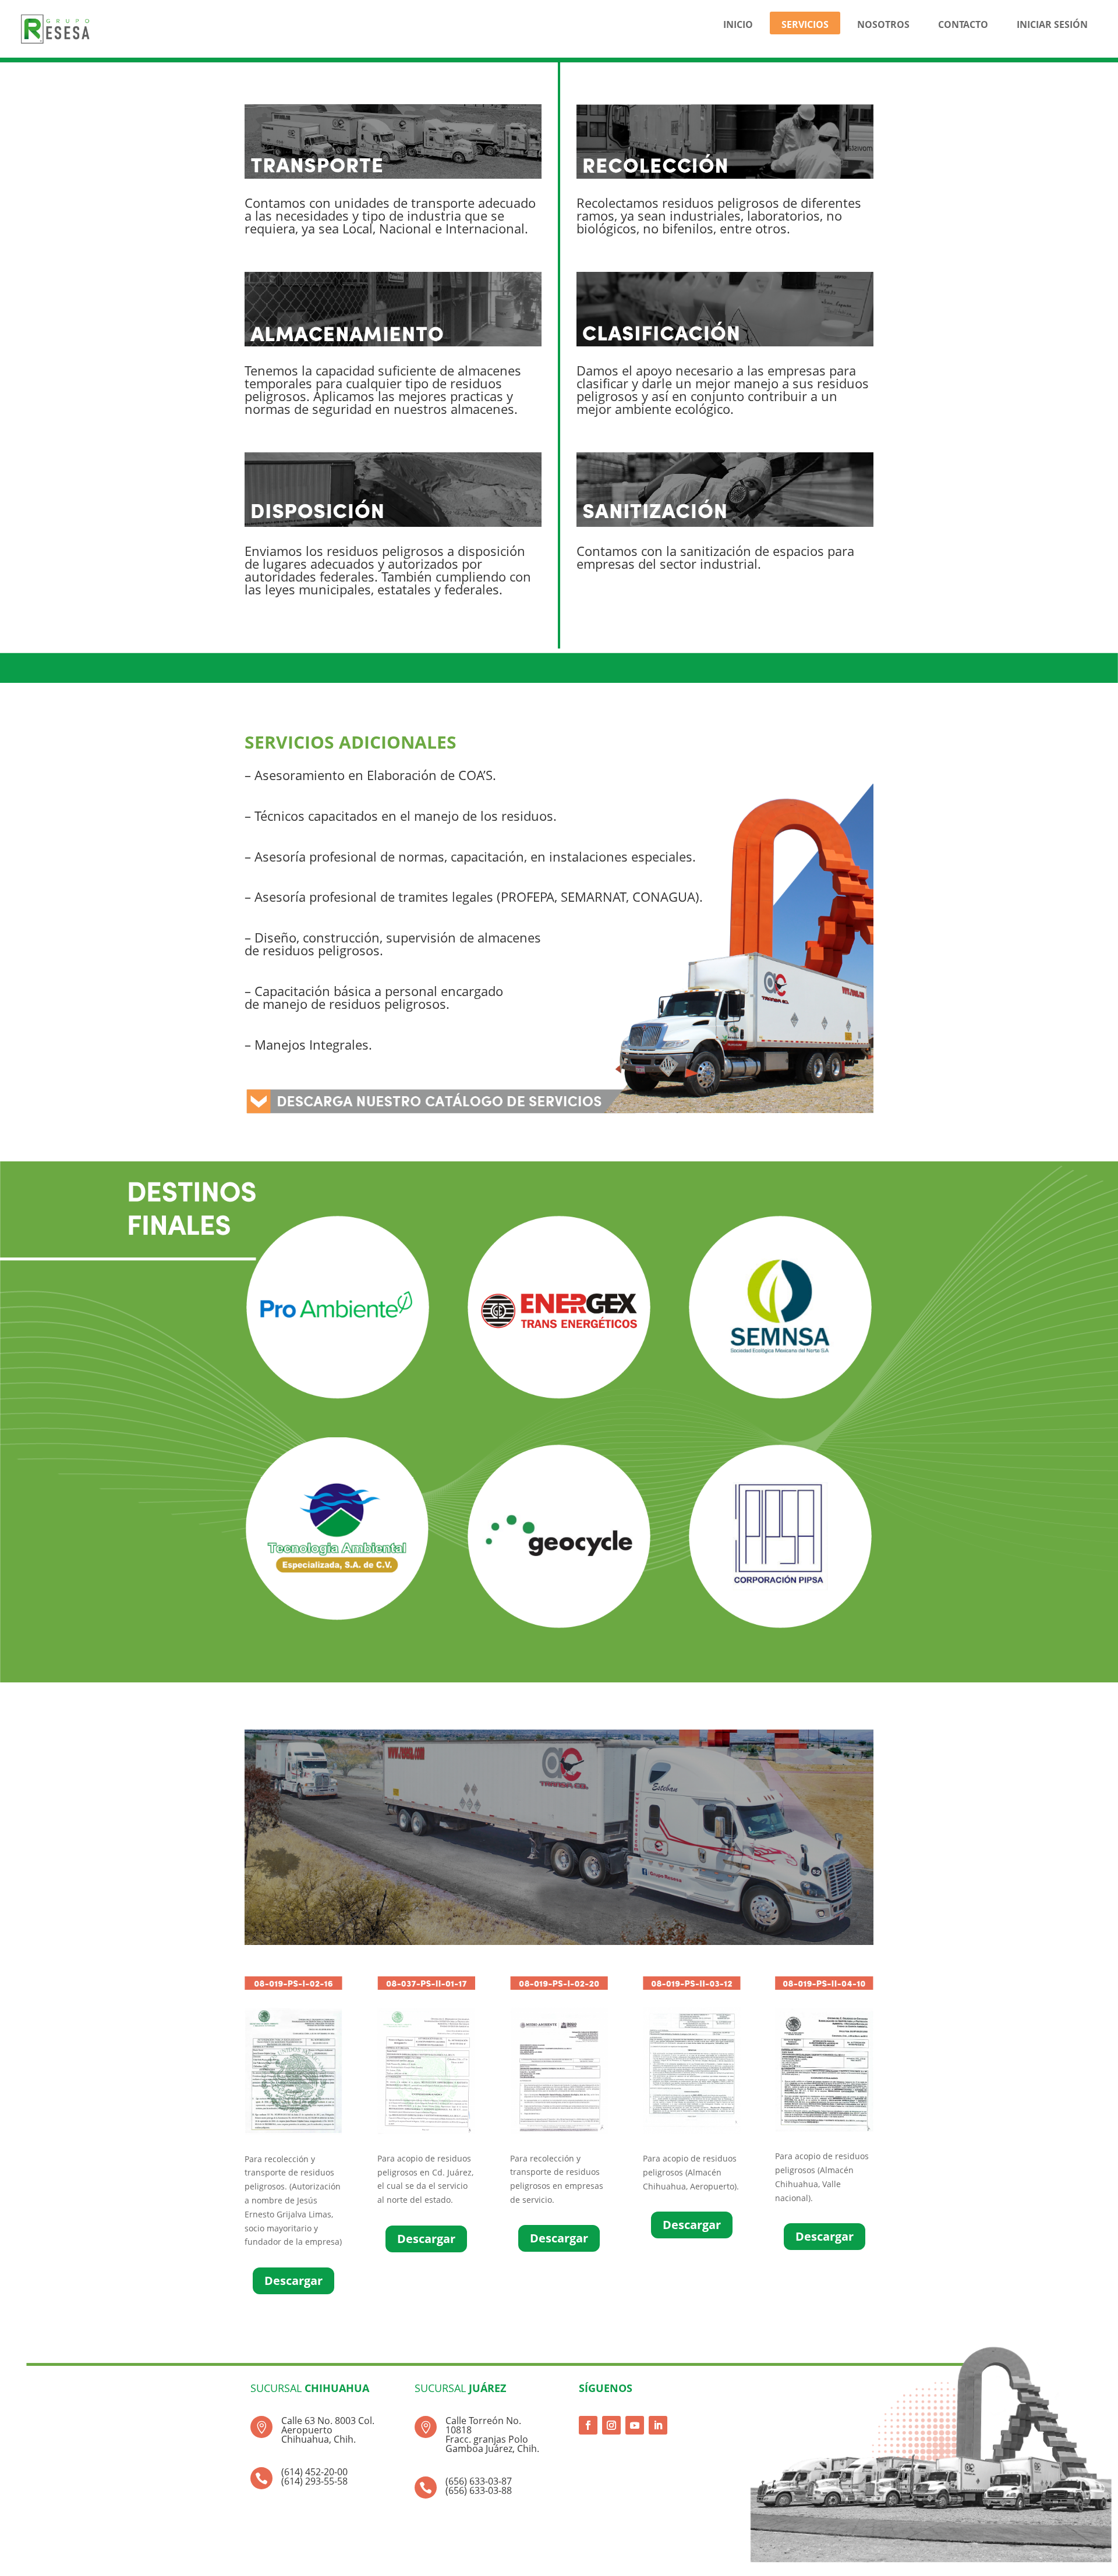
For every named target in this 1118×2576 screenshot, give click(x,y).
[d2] (426, 2131)
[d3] (559, 2131)
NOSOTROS (883, 24)
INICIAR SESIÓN (1052, 24)
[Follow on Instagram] (611, 2425)
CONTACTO (963, 24)
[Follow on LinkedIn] (658, 2425)
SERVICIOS (805, 24)
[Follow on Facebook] (588, 2425)
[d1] (293, 2132)
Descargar (293, 2281)
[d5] (824, 2129)
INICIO (738, 24)
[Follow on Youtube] (635, 2425)
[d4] (692, 2131)
